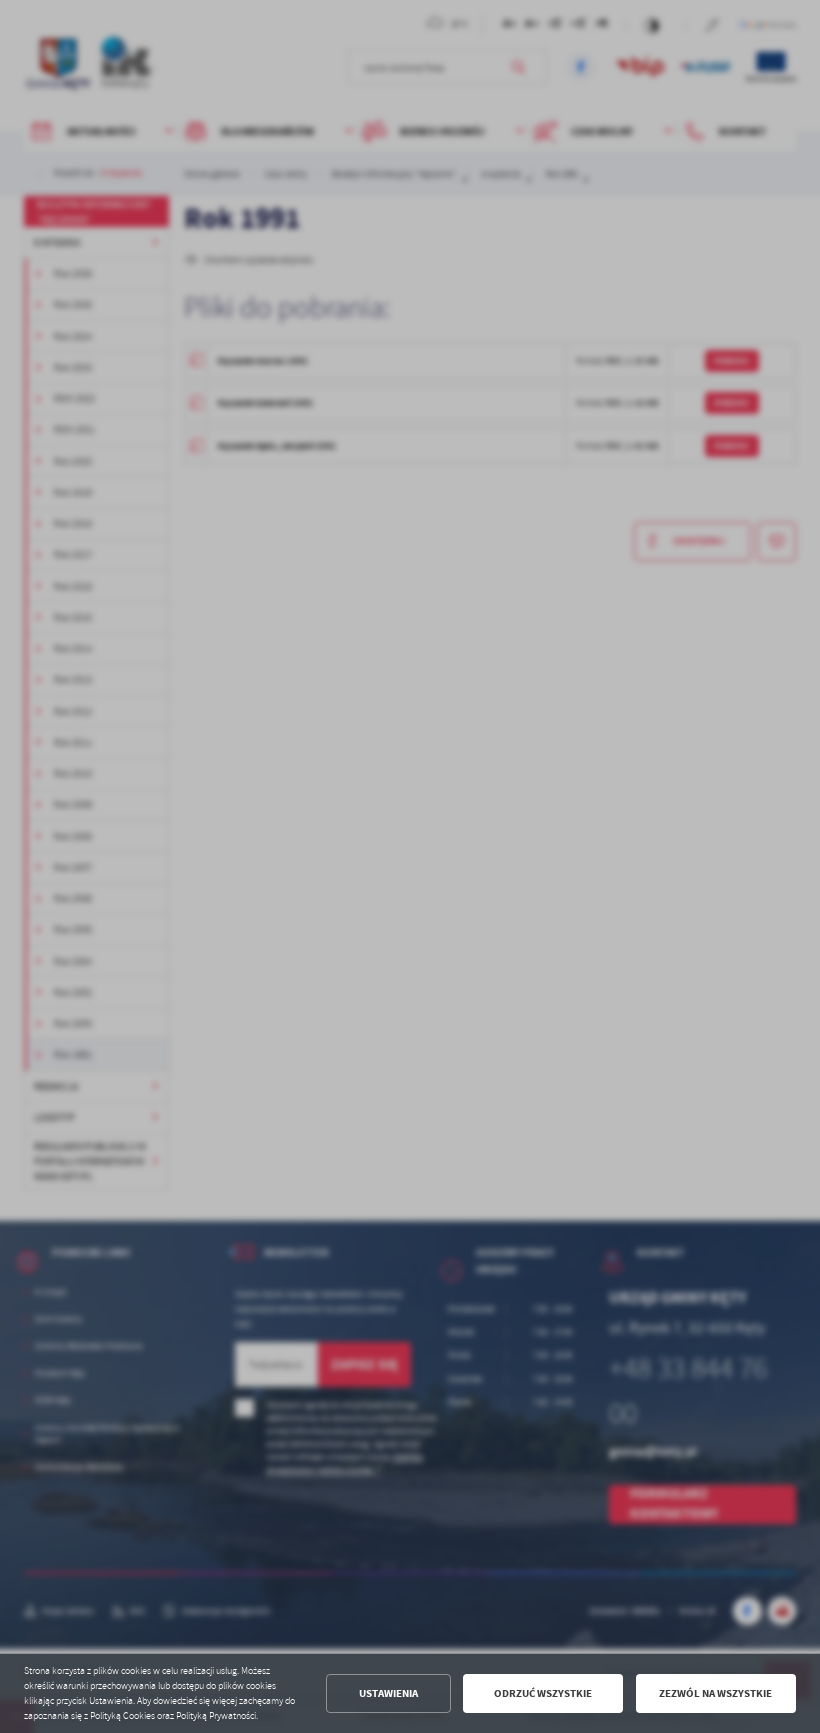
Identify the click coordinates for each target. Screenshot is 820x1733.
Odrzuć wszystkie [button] (543, 1693)
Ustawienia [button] (388, 1693)
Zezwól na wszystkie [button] (715, 1693)
